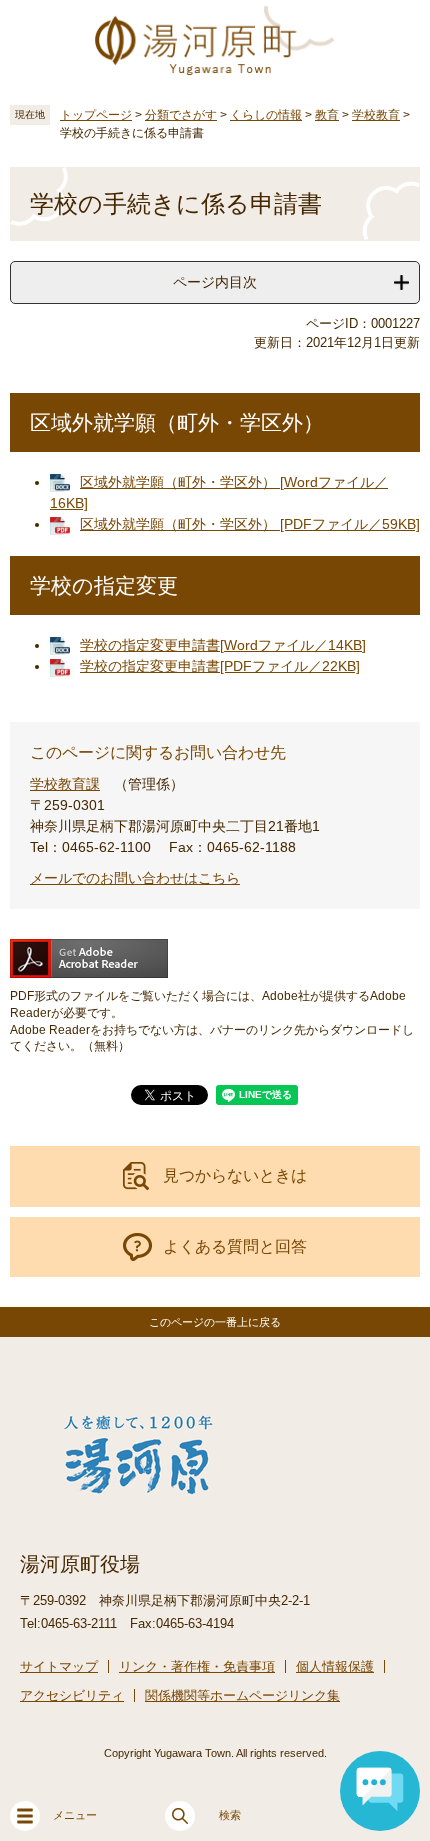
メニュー (75, 1815)
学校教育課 (65, 784)
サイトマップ (59, 1666)
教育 (327, 115)
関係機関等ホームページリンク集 (242, 1695)
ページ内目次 (215, 282)
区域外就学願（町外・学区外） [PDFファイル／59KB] (250, 524)
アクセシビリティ (72, 1695)
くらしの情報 (266, 115)
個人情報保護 (335, 1666)
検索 (230, 1815)
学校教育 (376, 115)
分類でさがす (181, 115)
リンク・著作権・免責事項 (197, 1666)
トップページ (96, 115)
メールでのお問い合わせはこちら (135, 878)
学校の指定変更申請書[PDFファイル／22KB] (220, 666)
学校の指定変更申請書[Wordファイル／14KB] (223, 645)
